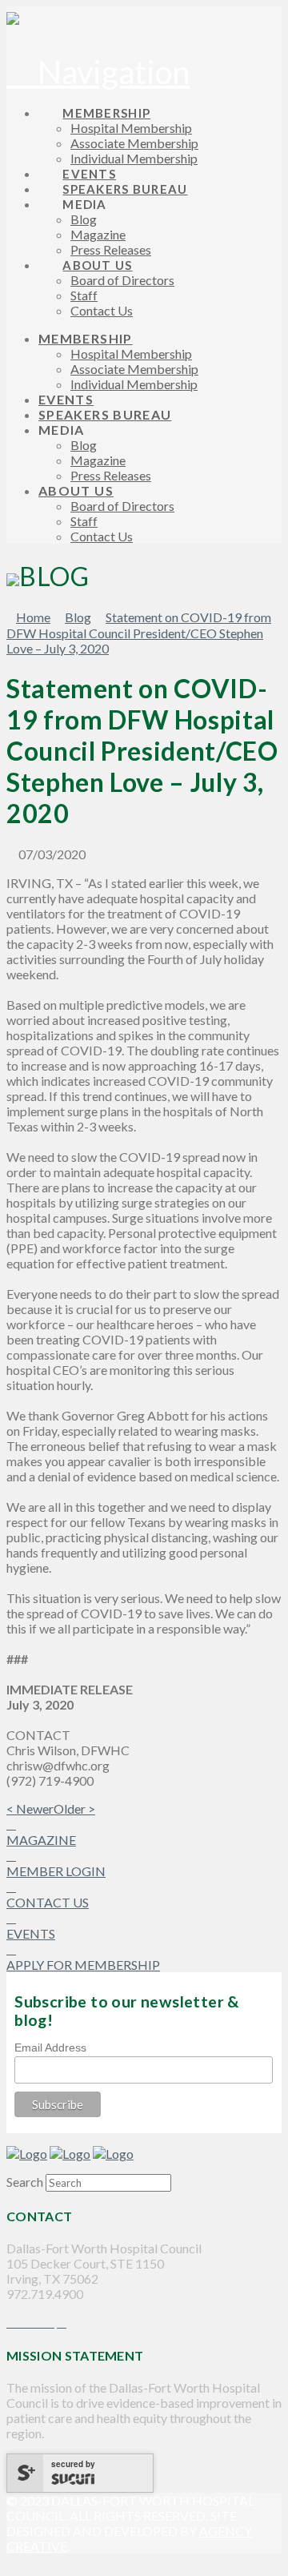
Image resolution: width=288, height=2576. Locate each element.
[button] (98, 72)
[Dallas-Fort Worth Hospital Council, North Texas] (13, 18)
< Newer (30, 1808)
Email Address (50, 2048)
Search (25, 2182)
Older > (74, 1808)
